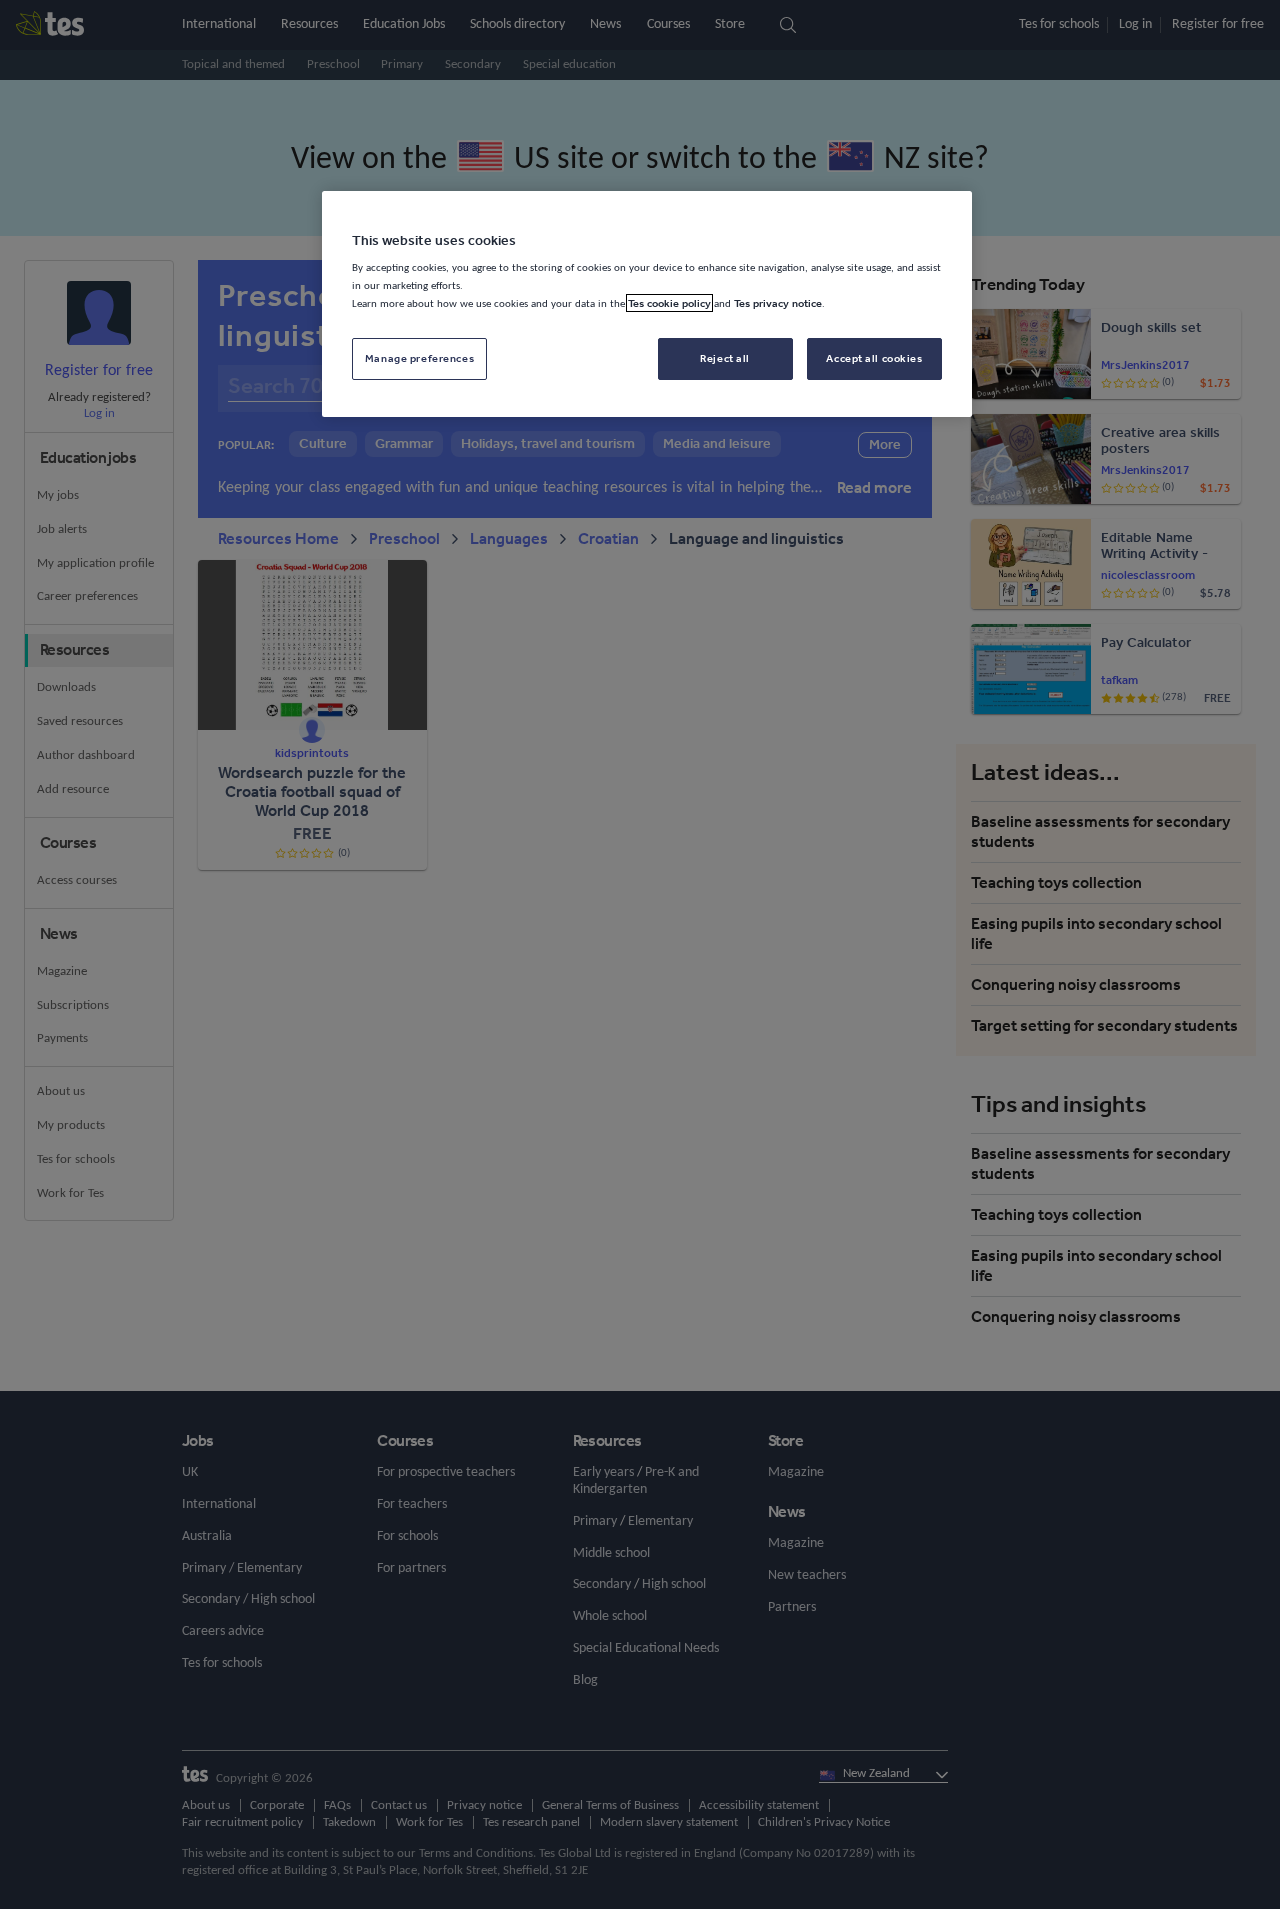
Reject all (725, 358)
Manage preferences (419, 358)
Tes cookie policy (669, 303)
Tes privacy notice (778, 303)
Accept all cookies (874, 358)
